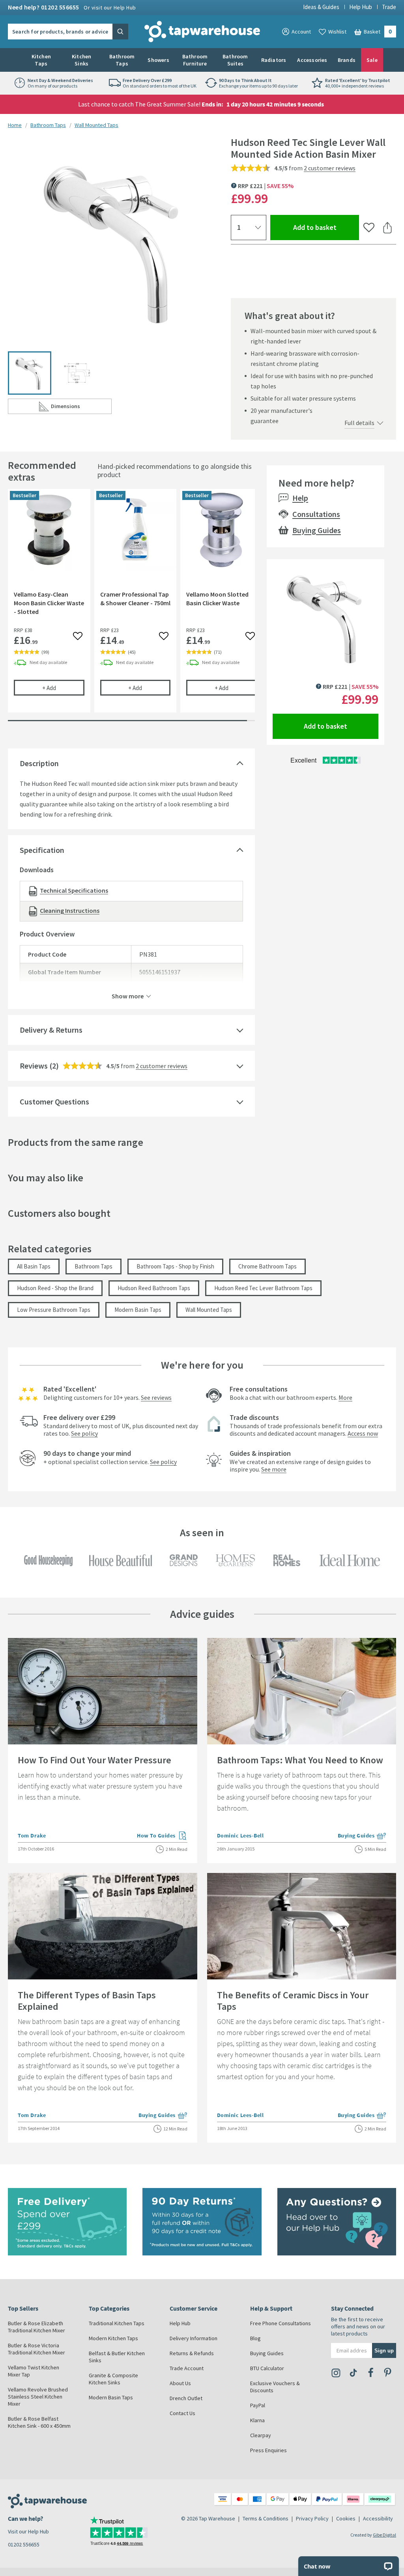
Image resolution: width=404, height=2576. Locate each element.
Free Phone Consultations (281, 2323)
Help (300, 498)
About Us (180, 2383)
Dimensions (81, 408)
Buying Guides (317, 530)
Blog (255, 2338)
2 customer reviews (330, 168)
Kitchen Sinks (81, 60)
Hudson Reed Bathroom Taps (154, 1288)
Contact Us (182, 2413)
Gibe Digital (384, 2535)
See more (274, 1469)
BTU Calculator (267, 2368)
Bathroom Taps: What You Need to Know (300, 1760)
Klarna (257, 2420)
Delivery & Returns (51, 1030)
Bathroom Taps (122, 60)
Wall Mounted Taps (96, 125)
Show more (128, 996)
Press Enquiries (268, 2450)
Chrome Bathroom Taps (267, 1266)
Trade (389, 7)
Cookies (346, 2518)
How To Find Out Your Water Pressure (94, 1760)
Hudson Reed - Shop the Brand (55, 1288)
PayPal (258, 2405)
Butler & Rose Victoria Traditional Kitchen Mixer (36, 2349)
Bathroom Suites (235, 60)
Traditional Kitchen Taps (117, 2323)
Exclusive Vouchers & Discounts (275, 2387)
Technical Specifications (74, 890)
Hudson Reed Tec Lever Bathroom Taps (263, 1288)
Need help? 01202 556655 (72, 7)
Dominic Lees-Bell (240, 1835)
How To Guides (162, 1836)
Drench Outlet (186, 2398)
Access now (363, 1433)
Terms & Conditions (266, 2518)
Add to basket (326, 227)
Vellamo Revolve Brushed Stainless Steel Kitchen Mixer (38, 2397)
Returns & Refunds (192, 2353)
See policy (84, 1433)
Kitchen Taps (41, 60)
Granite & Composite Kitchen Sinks (113, 2379)
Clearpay (261, 2435)
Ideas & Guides (321, 7)
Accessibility (378, 2518)
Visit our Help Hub (28, 2531)
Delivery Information (194, 2338)
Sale (372, 60)
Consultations (316, 514)
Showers (158, 60)
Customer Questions (54, 1101)
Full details (359, 423)
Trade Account (187, 2368)
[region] (131, 607)
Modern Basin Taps (138, 1310)
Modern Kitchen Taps (113, 2338)
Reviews (34, 1066)
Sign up (384, 2350)
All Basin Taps (34, 1266)
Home (15, 125)
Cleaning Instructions (70, 910)
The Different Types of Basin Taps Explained (87, 2001)
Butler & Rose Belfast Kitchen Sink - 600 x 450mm (39, 2422)
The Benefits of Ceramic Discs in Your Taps (293, 2001)
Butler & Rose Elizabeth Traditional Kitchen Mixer (36, 2327)
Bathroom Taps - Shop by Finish (175, 1266)
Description (39, 763)
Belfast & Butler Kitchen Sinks (117, 2357)
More (345, 1397)
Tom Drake (32, 1835)
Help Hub (361, 7)
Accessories (312, 60)
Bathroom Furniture (195, 60)
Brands (347, 60)
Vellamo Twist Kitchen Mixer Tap (34, 2371)
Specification (42, 850)
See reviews (156, 1397)
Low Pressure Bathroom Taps (54, 1310)
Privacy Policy (312, 2518)
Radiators (274, 60)
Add (63, 688)
